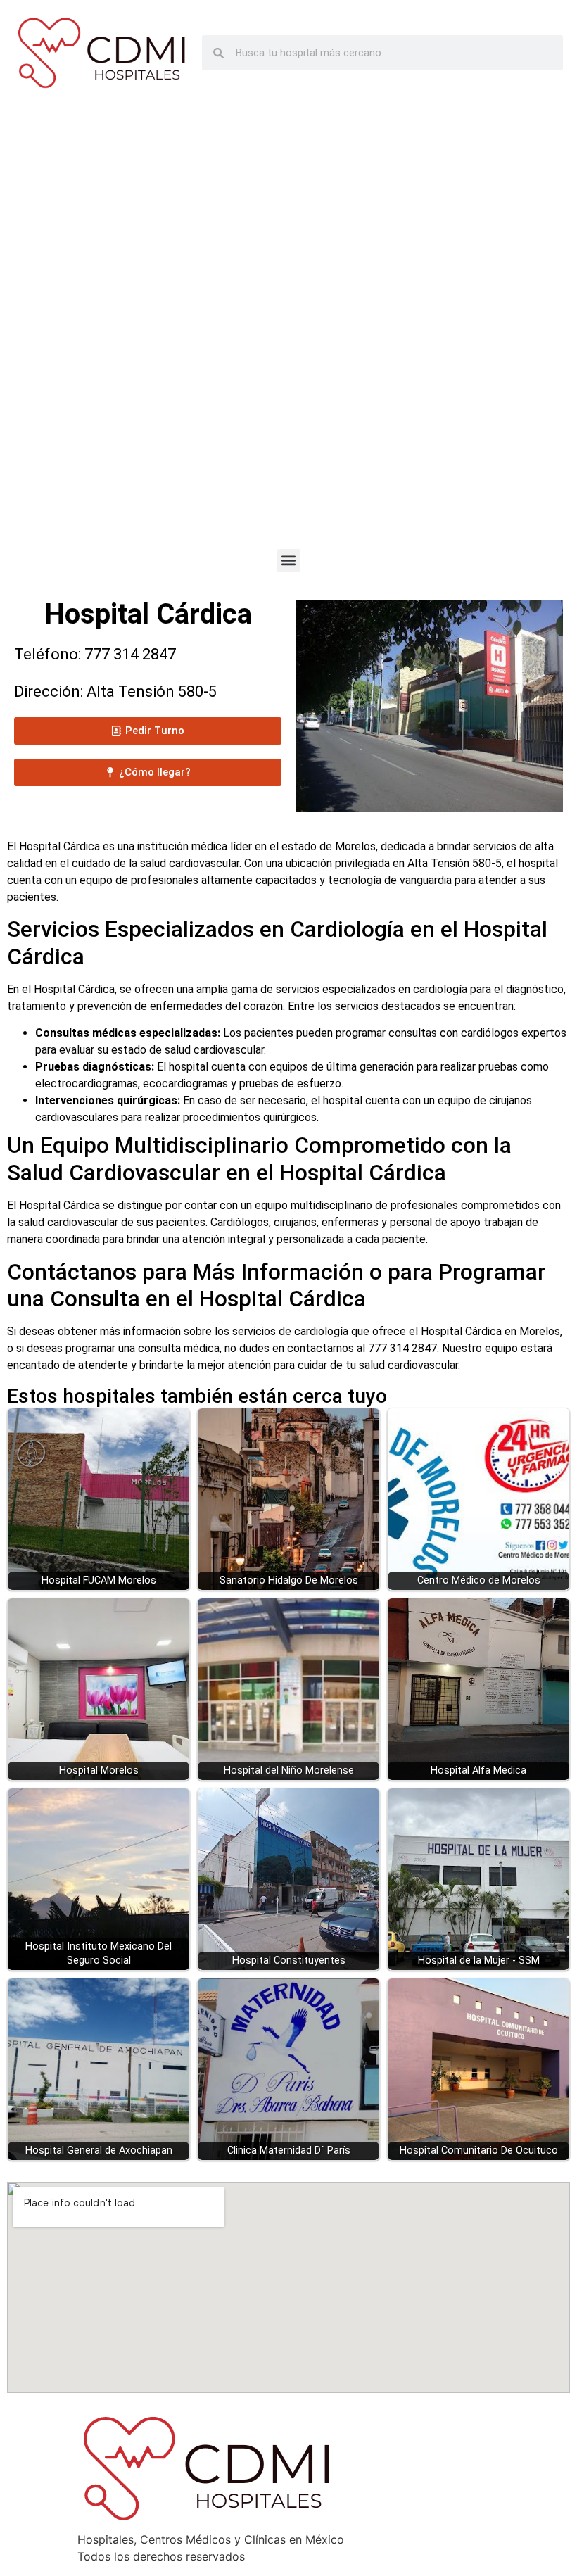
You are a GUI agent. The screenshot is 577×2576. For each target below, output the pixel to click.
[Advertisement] (288, 331)
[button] (289, 561)
